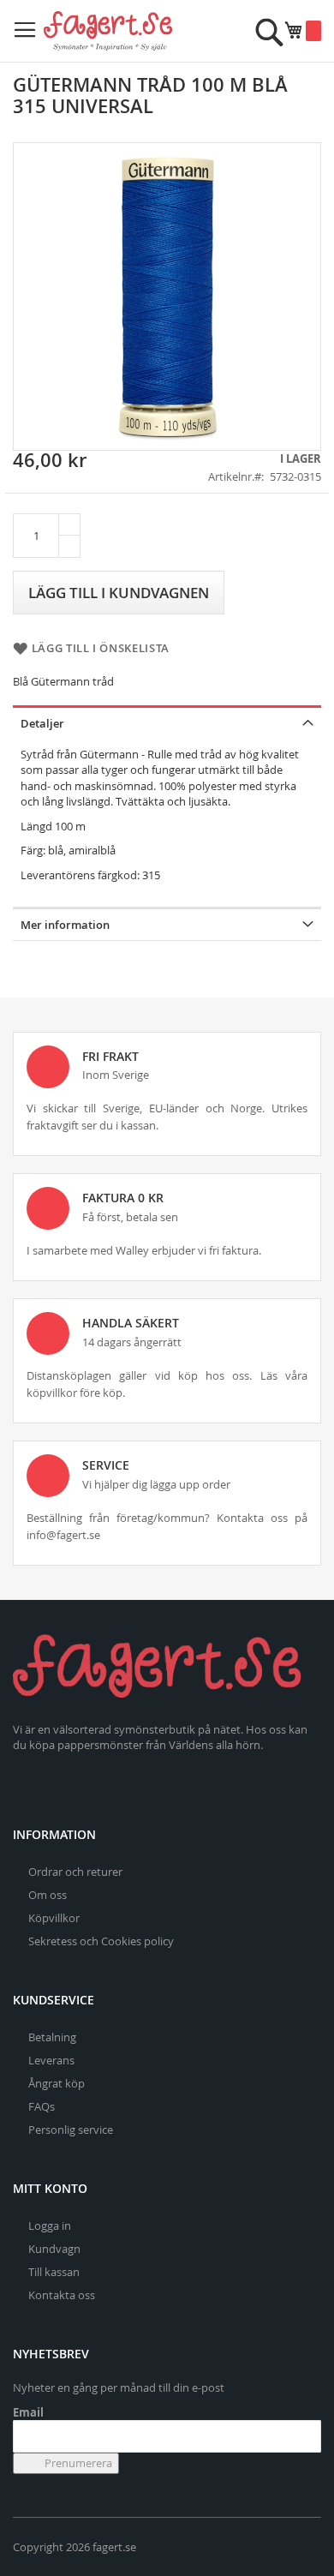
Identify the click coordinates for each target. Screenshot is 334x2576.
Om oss (48, 1895)
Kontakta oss (62, 2295)
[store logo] (108, 31)
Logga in (50, 2226)
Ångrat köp (57, 2083)
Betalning (52, 2037)
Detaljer (42, 723)
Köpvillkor (54, 1918)
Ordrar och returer (75, 1872)
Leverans (51, 2060)
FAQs (42, 2106)
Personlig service (71, 2130)
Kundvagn (54, 2249)
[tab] (167, 722)
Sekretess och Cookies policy (101, 1941)
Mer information (65, 925)
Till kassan (54, 2272)
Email (28, 2412)
